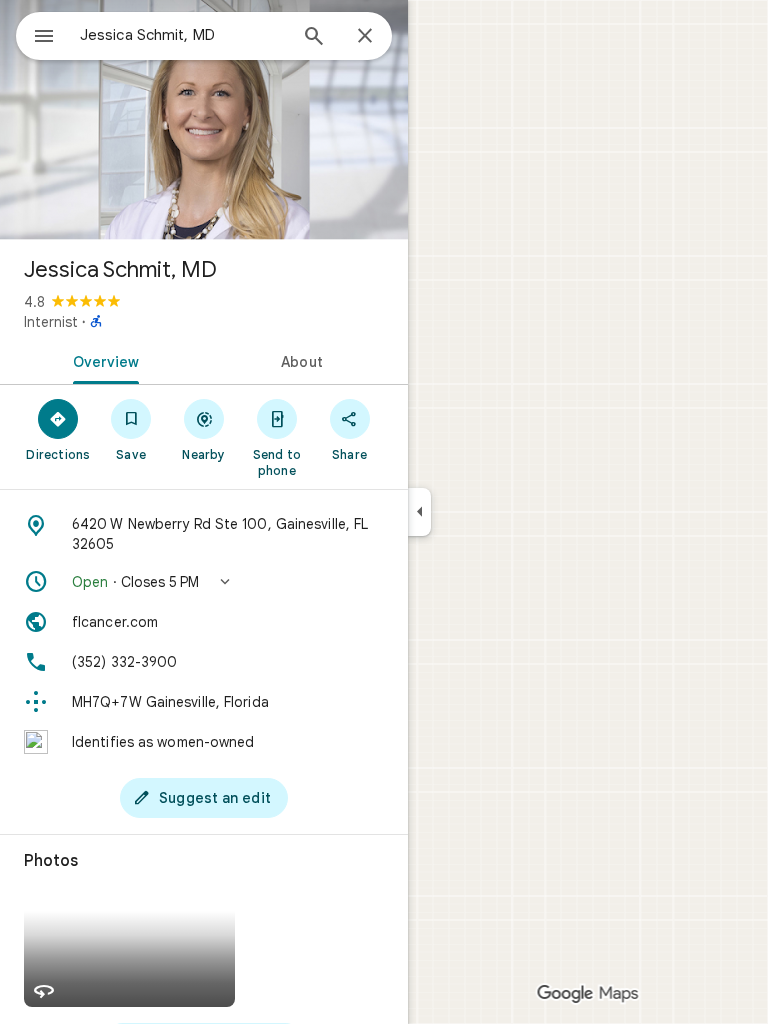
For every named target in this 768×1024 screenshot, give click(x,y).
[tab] (102, 360)
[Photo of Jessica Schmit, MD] (204, 120)
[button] (204, 582)
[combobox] (183, 35)
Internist (51, 322)
